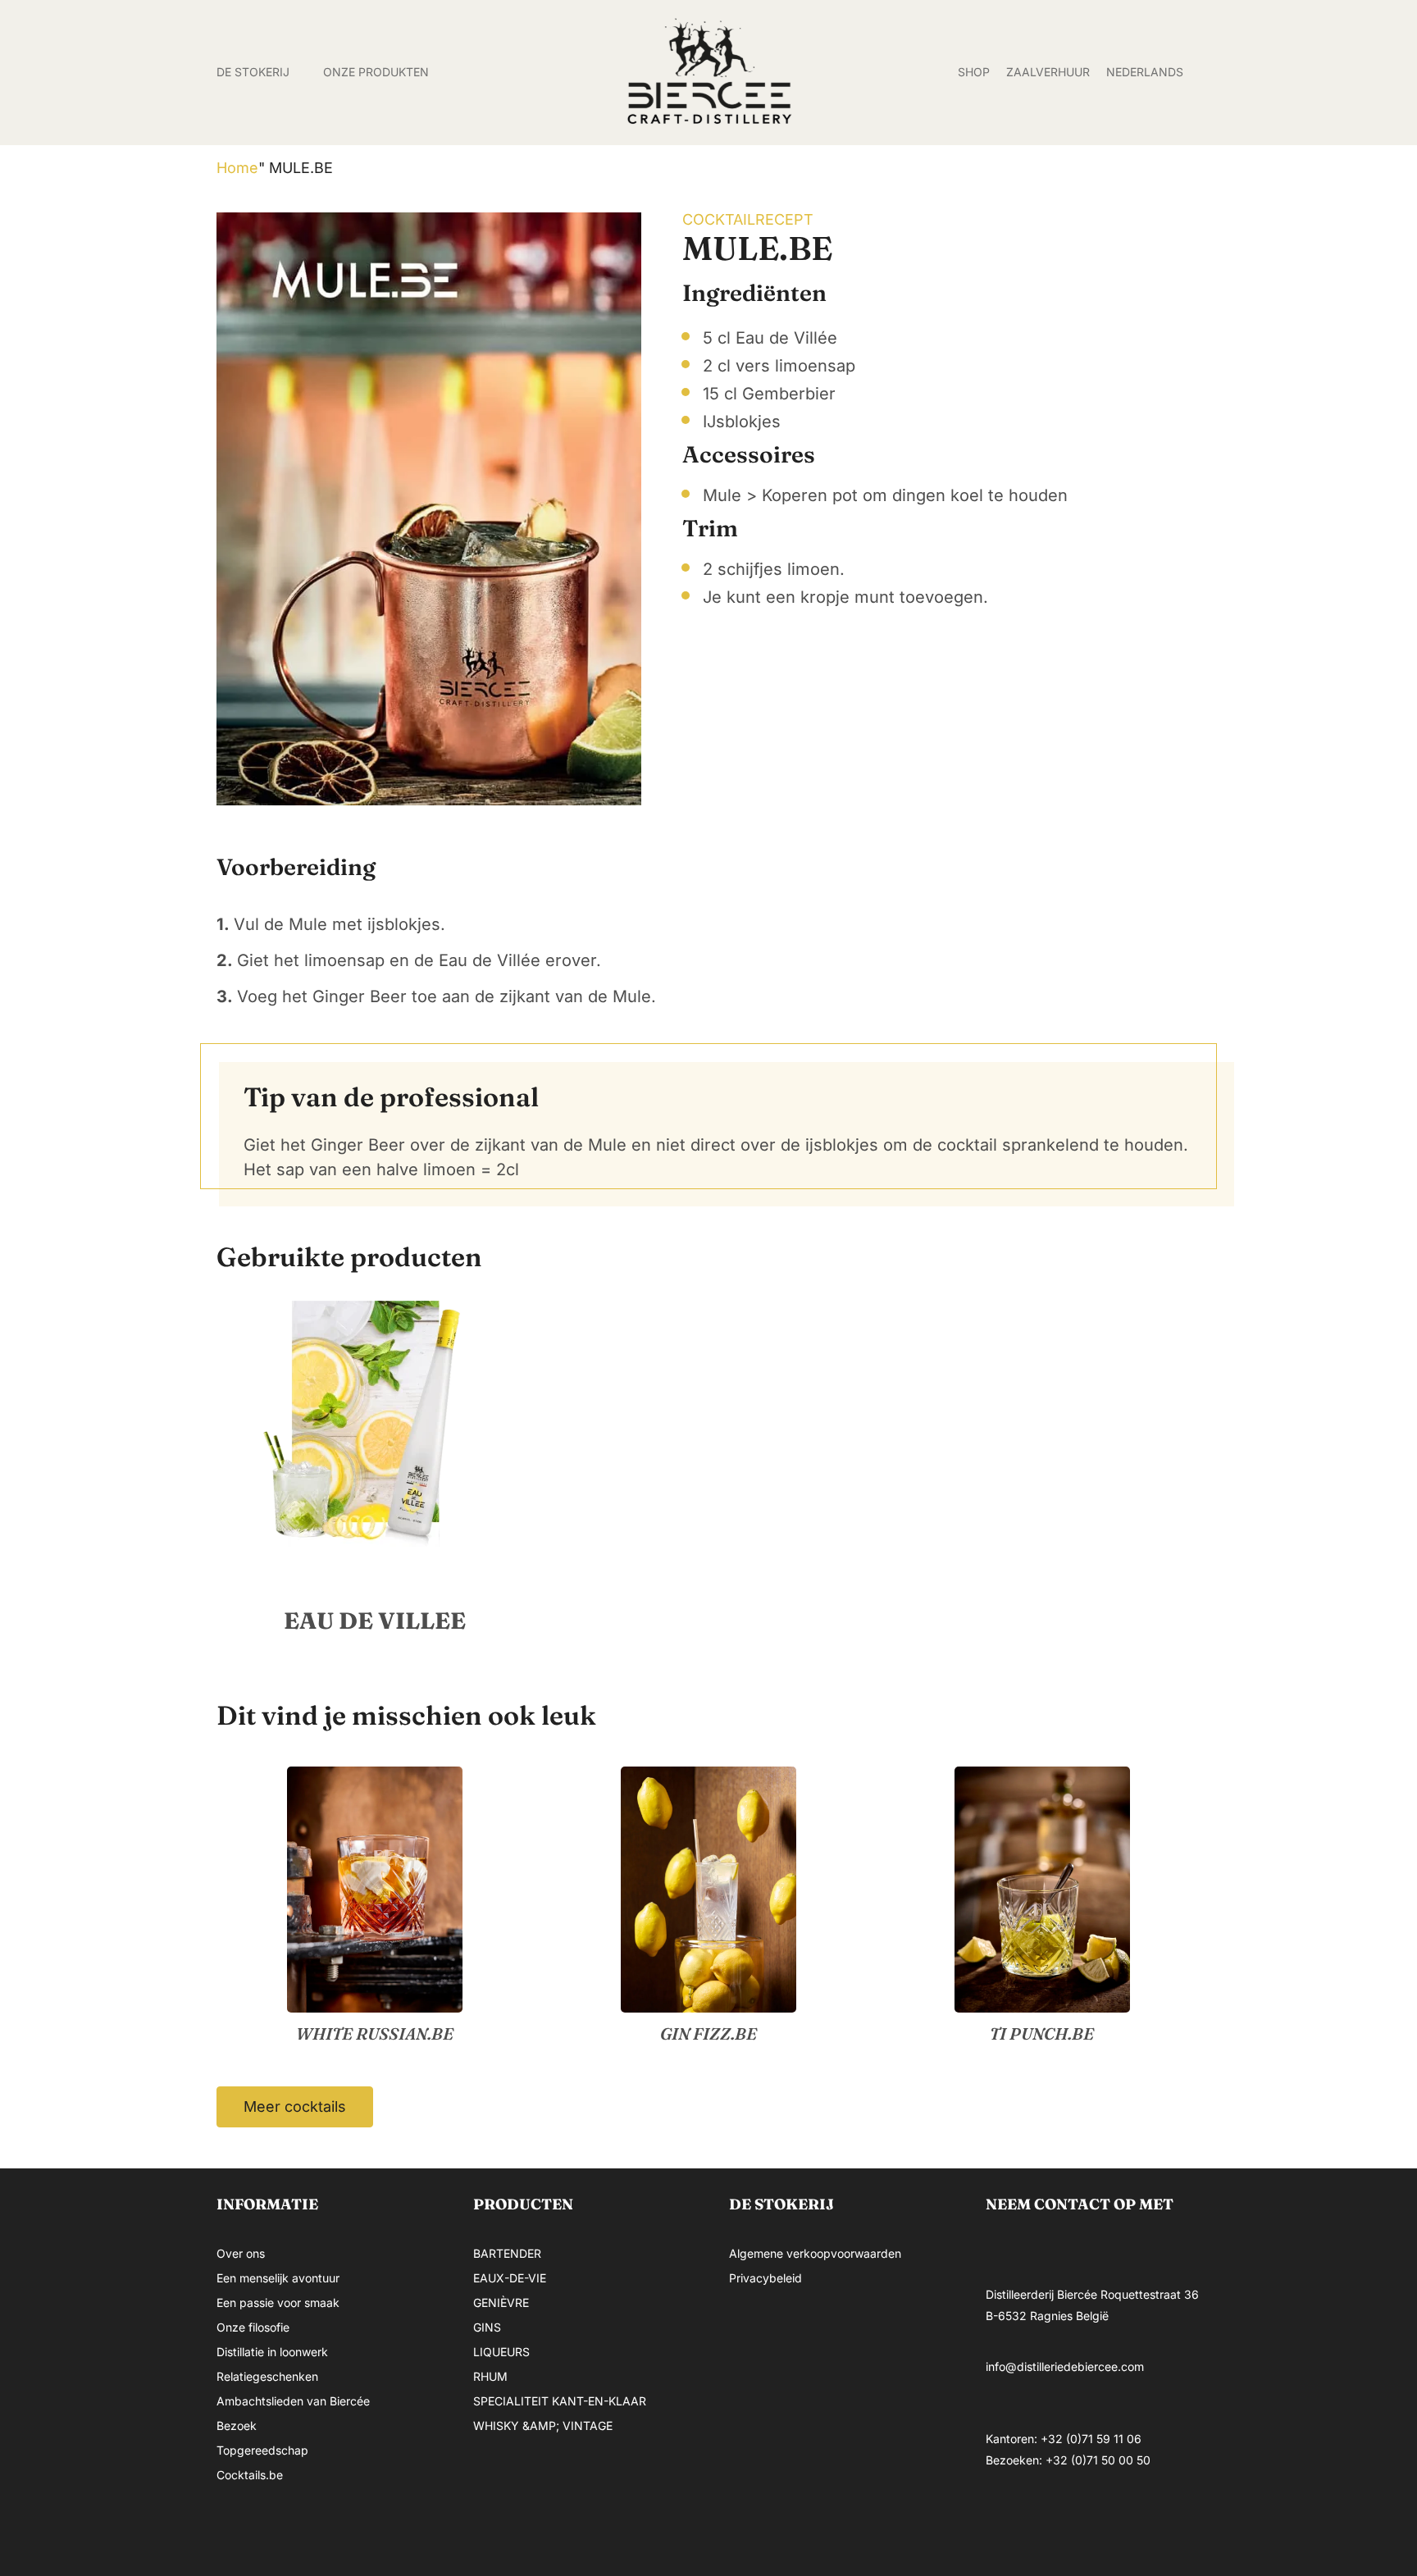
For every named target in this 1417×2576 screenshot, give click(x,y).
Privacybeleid (765, 2278)
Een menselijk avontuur (278, 2278)
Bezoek (237, 2426)
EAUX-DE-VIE (510, 2278)
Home (237, 168)
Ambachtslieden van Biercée (293, 2401)
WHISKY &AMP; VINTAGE (543, 2426)
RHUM (490, 2376)
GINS (487, 2327)
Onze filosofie (253, 2327)
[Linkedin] (1105, 2521)
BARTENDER (507, 2253)
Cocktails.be (250, 2475)
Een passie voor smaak (278, 2302)
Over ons (241, 2253)
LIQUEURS (501, 2352)
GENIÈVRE (501, 2302)
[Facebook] (1006, 2521)
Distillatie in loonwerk (272, 2352)
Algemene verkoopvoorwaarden (815, 2253)
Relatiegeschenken (267, 2376)
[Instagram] (1055, 2521)
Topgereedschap (262, 2450)
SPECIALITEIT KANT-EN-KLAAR (560, 2401)
